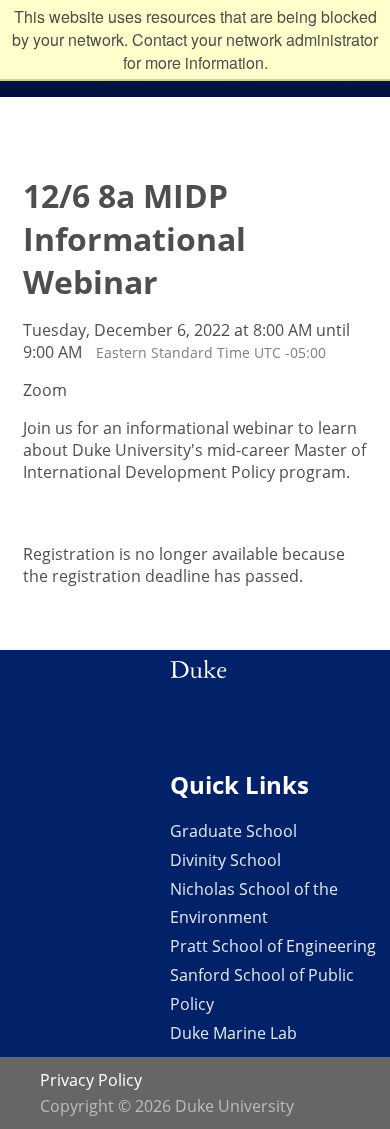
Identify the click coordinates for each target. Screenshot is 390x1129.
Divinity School (225, 860)
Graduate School (233, 831)
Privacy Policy (91, 1080)
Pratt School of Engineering (273, 946)
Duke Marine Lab (233, 1033)
